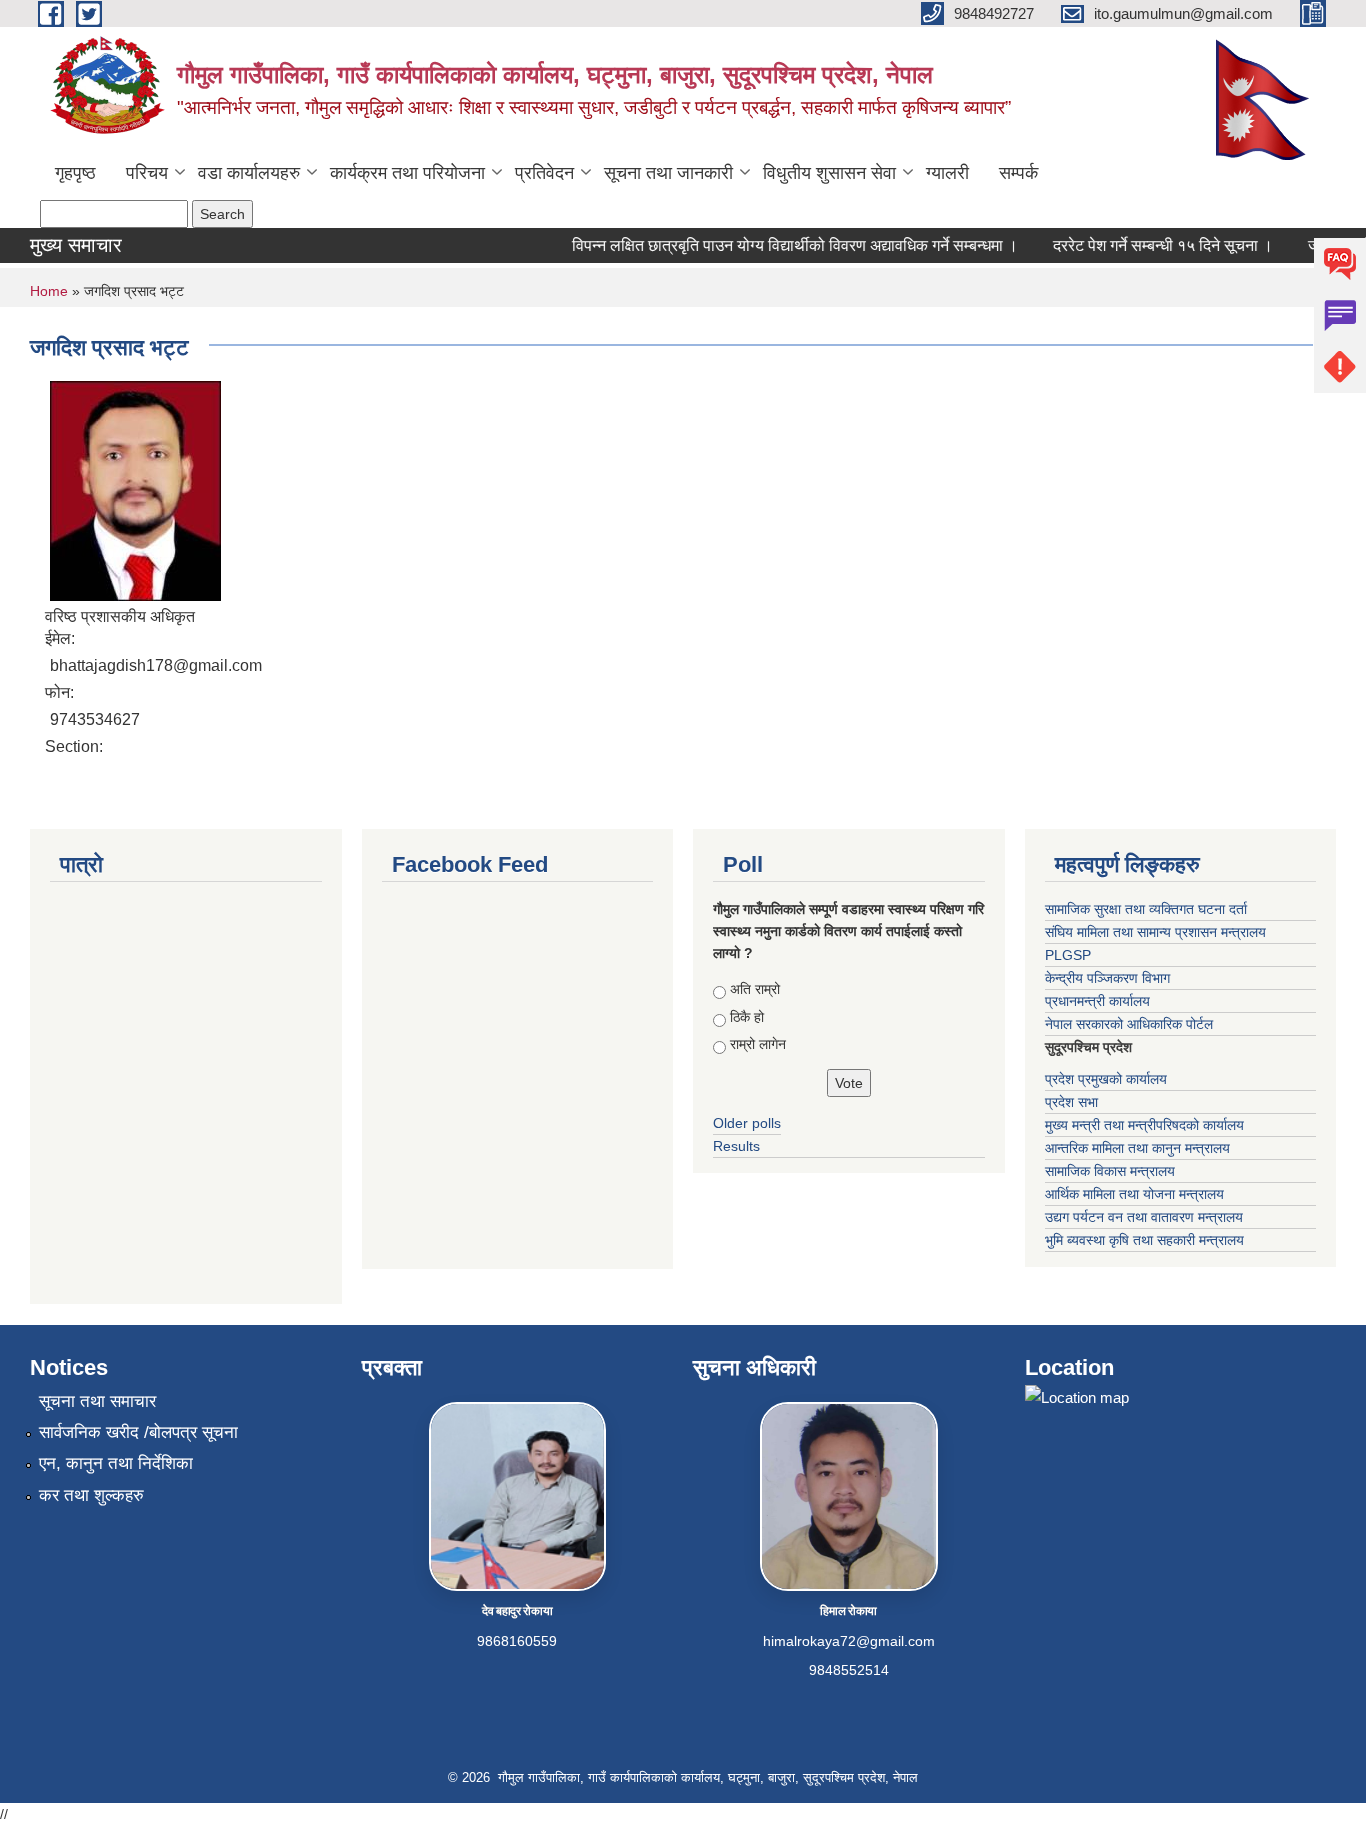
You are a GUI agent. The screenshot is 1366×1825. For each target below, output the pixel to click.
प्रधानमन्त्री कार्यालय (1097, 1001)
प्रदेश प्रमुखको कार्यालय (1106, 1079)
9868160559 (517, 1641)
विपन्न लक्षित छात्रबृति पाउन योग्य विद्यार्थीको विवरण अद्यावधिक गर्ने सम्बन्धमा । (780, 245)
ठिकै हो (747, 1017)
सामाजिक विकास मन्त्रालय (1110, 1171)
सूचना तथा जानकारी (668, 173)
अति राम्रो (755, 989)
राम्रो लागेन (758, 1044)
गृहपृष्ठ (75, 173)
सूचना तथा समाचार (97, 1401)
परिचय (147, 173)
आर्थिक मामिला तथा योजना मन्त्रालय (1134, 1194)
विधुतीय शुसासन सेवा (829, 173)
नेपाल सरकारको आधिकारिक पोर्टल (1129, 1024)
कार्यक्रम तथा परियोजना (407, 173)
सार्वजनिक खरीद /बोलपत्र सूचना (138, 1432)
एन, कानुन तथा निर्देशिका (116, 1463)
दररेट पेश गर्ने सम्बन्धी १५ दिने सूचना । (1148, 245)
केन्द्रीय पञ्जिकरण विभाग (1107, 978)
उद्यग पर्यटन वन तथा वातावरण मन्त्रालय (1144, 1217)
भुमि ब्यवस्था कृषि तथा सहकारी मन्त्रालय (1144, 1240)
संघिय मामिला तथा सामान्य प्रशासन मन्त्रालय (1155, 932)
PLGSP (1068, 955)
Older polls (747, 1123)
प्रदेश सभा (1071, 1102)
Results (736, 1146)
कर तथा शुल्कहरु (91, 1495)
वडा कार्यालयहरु (249, 173)
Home (49, 291)
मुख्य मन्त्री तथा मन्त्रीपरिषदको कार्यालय (1144, 1125)
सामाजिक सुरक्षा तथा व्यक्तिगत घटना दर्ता (1146, 909)
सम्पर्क (1018, 173)
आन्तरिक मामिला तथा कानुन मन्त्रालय (1137, 1148)
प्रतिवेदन (544, 173)
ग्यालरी (947, 173)
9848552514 (849, 1670)
